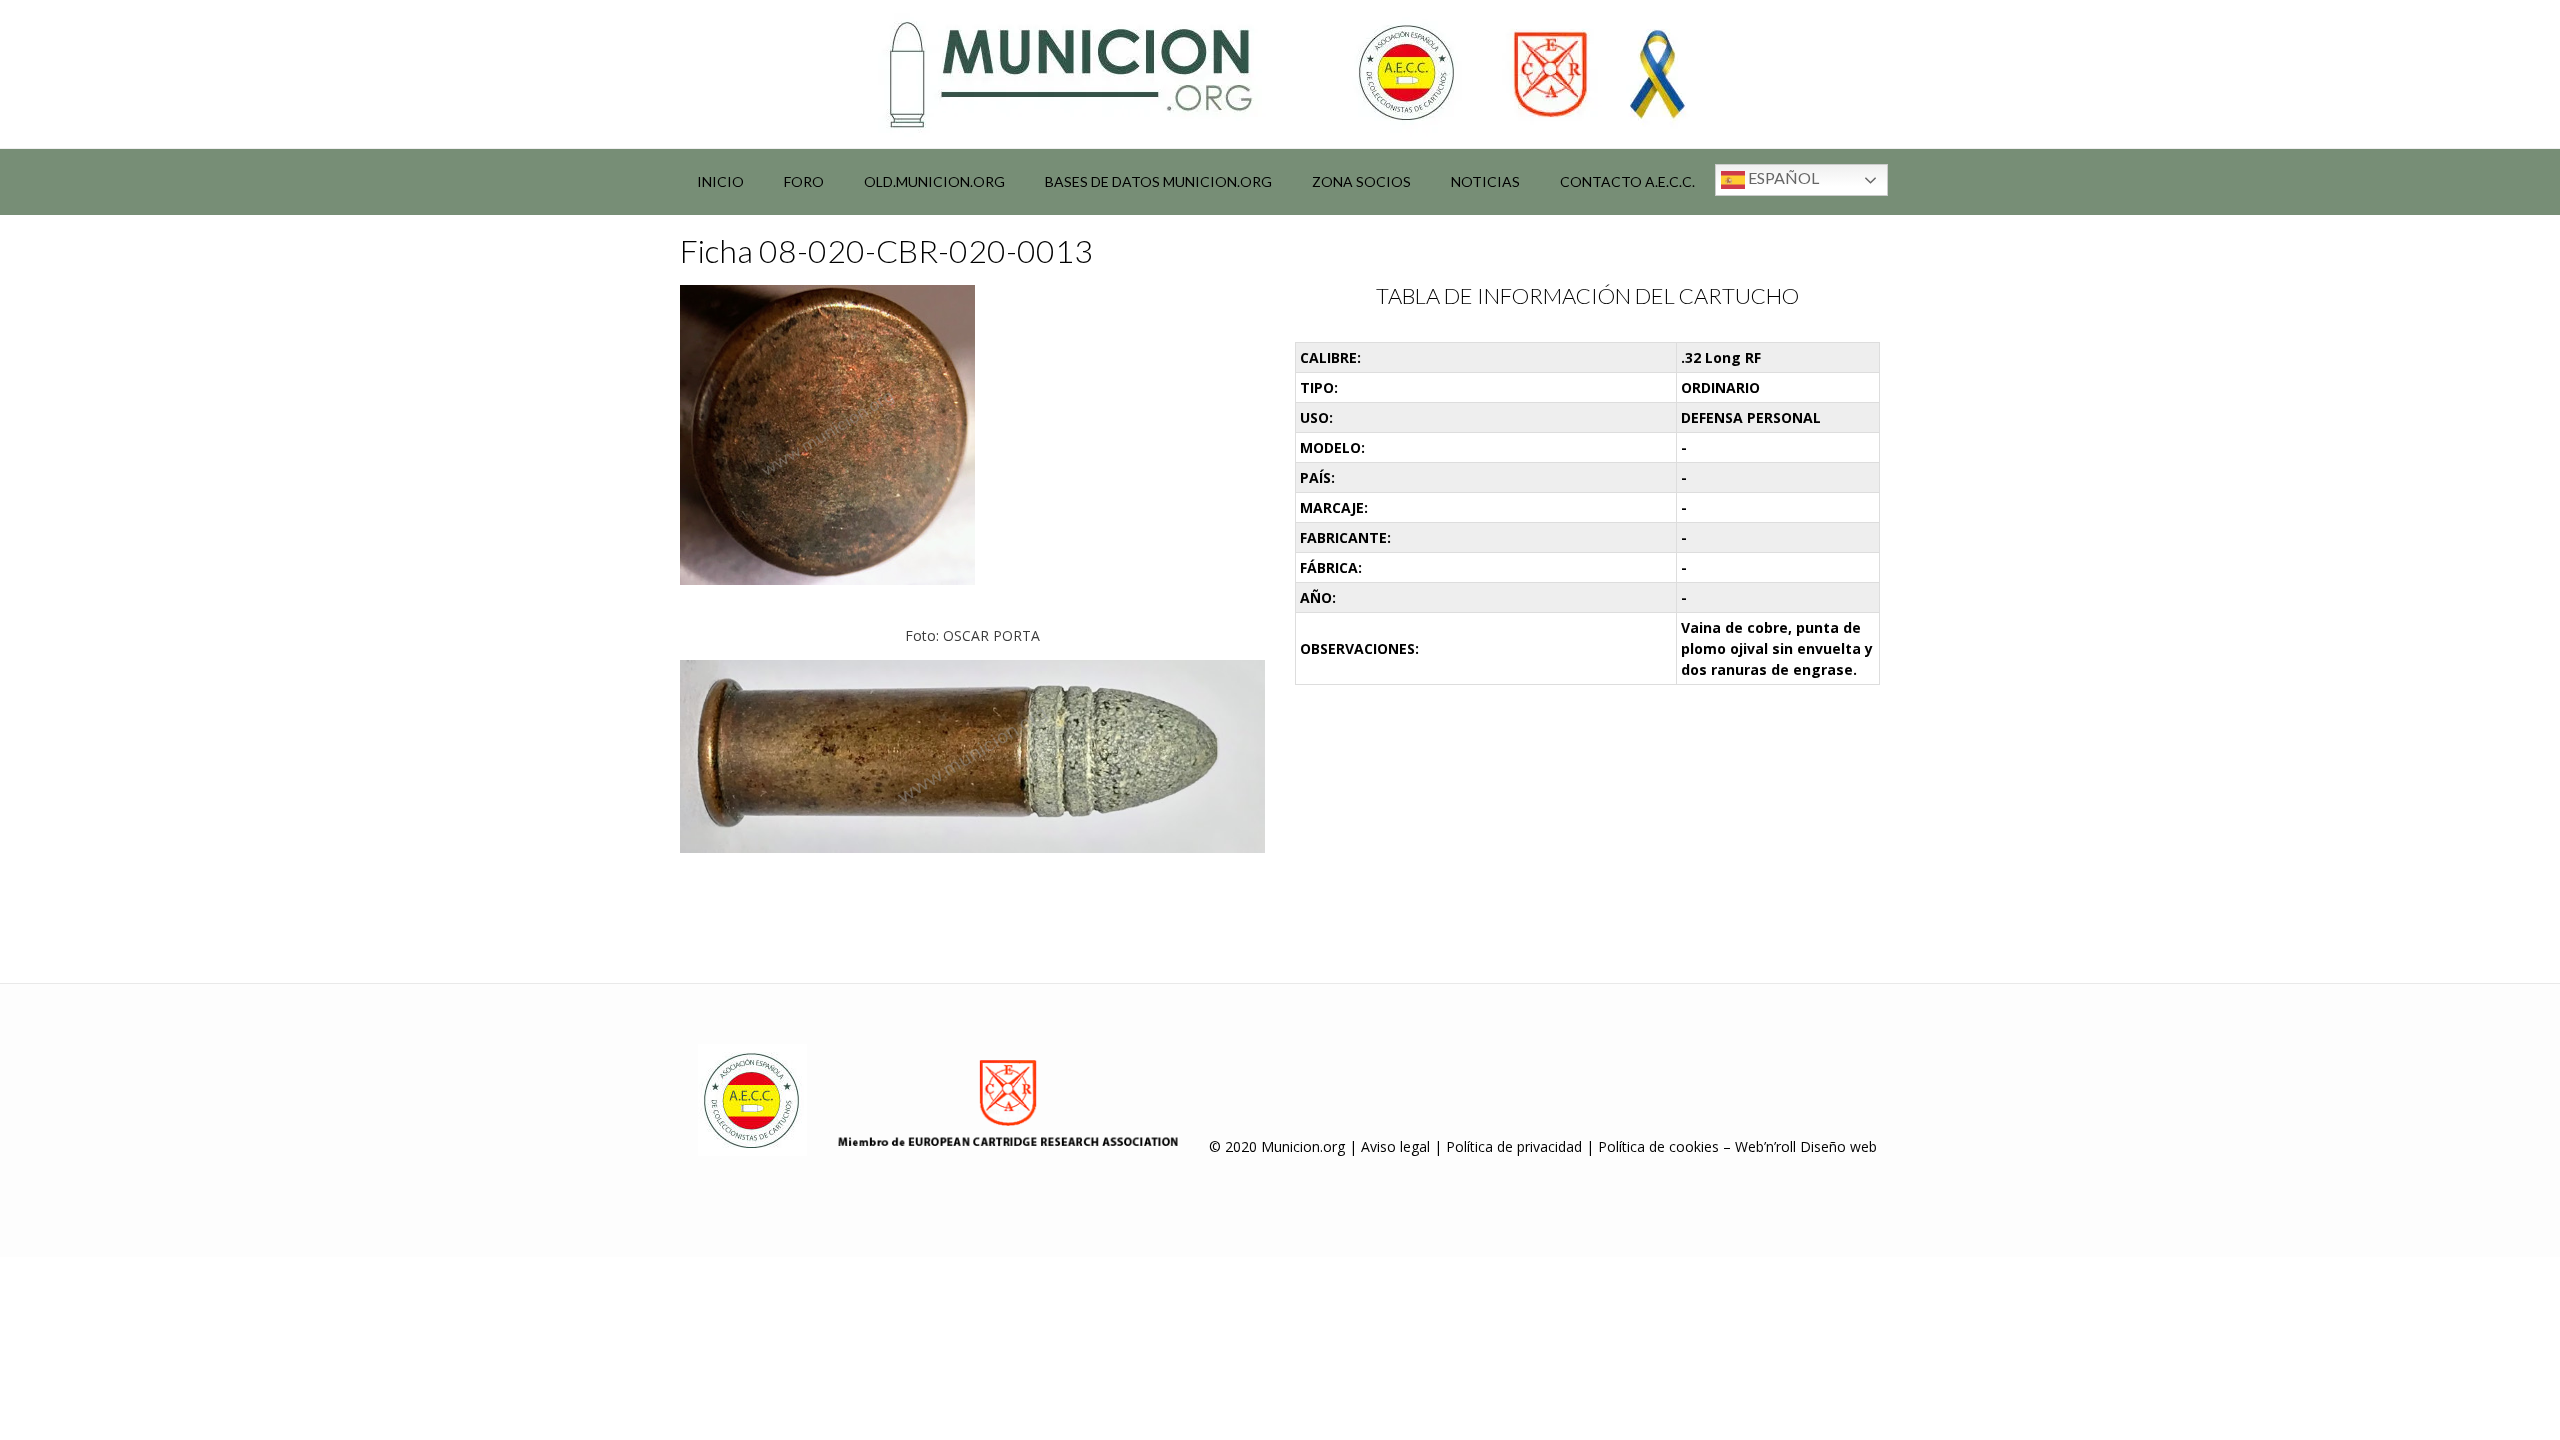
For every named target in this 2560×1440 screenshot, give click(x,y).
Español (1782, 177)
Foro (804, 181)
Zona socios (1361, 181)
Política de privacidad (1514, 1146)
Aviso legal (1395, 1146)
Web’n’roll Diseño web (1806, 1146)
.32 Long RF (1721, 357)
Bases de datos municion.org (1158, 181)
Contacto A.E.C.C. (1627, 181)
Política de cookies (1658, 1146)
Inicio (720, 181)
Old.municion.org (934, 181)
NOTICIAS (1485, 181)
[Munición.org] (1280, 74)
